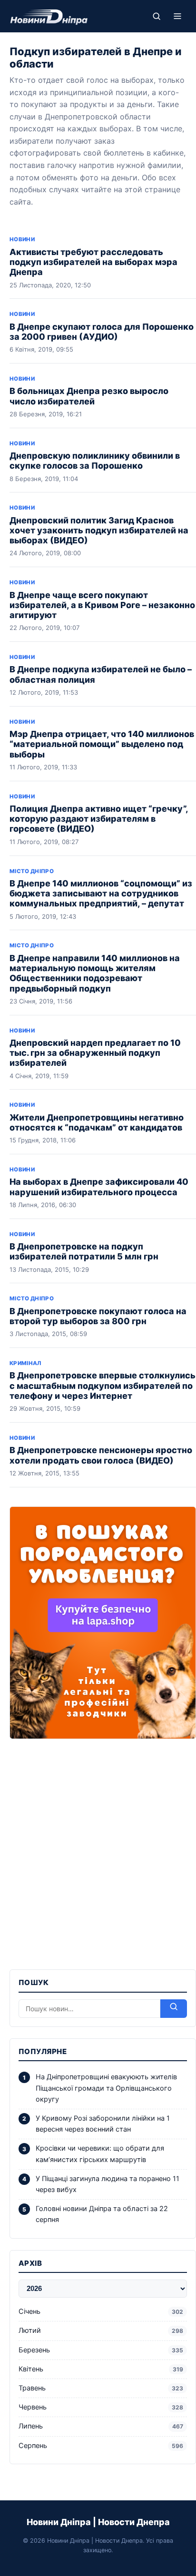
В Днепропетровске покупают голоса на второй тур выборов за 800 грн (98, 1316)
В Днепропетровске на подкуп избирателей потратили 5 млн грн (84, 1251)
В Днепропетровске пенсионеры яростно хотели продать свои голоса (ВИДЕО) (101, 1455)
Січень (101, 2311)
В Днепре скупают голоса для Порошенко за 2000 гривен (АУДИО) (102, 332)
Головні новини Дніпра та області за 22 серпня (102, 2214)
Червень (101, 2407)
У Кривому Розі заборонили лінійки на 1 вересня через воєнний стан (103, 2124)
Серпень (101, 2446)
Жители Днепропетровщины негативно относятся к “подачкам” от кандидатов (97, 1122)
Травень (101, 2388)
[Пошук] (157, 16)
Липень (101, 2426)
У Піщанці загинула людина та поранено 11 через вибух (108, 2184)
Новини (22, 239)
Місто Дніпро (32, 871)
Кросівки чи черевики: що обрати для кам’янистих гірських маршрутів (100, 2154)
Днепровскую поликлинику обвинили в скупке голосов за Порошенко (95, 461)
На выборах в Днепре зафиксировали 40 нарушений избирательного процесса (99, 1187)
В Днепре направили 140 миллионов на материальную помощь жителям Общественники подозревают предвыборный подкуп (95, 973)
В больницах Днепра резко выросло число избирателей (89, 396)
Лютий (101, 2330)
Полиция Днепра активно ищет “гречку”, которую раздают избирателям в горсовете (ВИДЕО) (99, 819)
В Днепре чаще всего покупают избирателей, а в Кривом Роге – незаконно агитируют (102, 605)
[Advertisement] (98, 1848)
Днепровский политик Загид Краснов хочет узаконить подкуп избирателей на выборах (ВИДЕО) (99, 530)
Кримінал (25, 1363)
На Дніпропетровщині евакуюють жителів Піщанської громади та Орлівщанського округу (106, 2088)
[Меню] (177, 16)
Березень (101, 2350)
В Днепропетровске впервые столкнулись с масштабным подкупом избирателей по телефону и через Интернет (103, 1385)
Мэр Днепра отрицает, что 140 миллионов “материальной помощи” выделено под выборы (102, 744)
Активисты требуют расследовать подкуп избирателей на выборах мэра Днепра (93, 262)
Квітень (101, 2369)
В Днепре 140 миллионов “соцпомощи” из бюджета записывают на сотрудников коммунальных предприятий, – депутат (101, 893)
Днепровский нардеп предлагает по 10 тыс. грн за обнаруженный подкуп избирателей (95, 1053)
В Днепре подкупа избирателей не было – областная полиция (101, 674)
